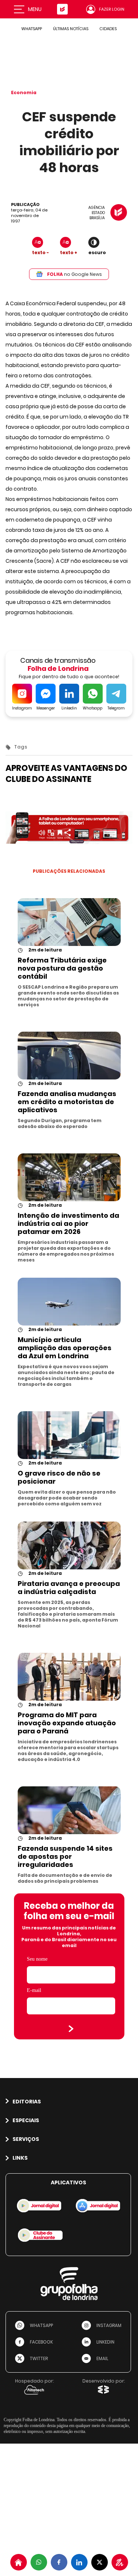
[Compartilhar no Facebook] (59, 2562)
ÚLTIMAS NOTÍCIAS (71, 29)
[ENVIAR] (71, 2029)
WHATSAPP (32, 29)
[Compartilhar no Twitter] (100, 2562)
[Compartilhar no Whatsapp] (39, 2562)
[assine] (120, 2562)
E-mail (34, 1990)
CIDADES (108, 29)
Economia (24, 92)
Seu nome (37, 1959)
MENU (35, 9)
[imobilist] (19, 2562)
